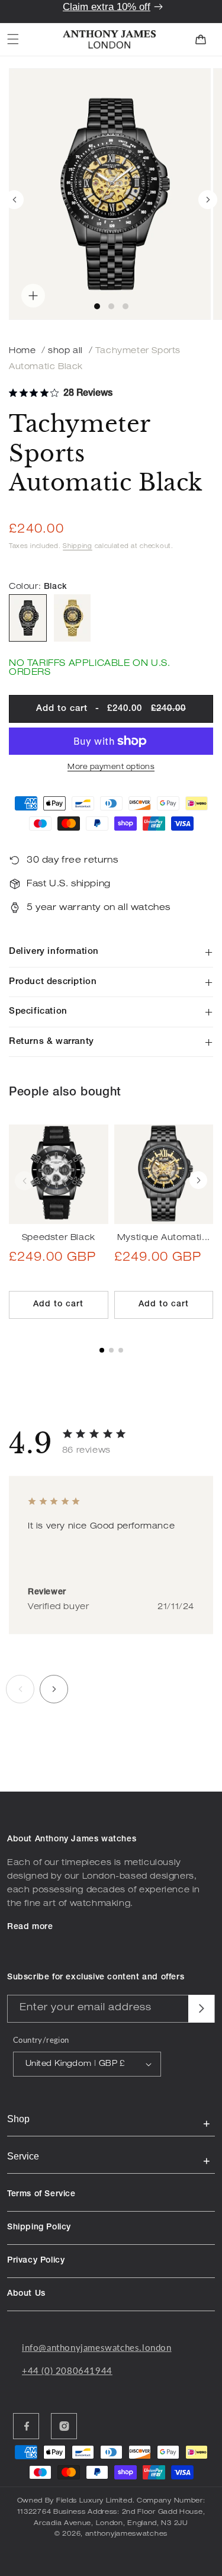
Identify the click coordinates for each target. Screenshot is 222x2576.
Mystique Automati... (164, 1238)
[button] (13, 39)
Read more (30, 1927)
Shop (18, 2119)
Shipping (78, 547)
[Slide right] (208, 200)
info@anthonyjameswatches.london (97, 2347)
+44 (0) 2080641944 (67, 2370)
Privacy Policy (36, 2261)
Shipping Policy (39, 2228)
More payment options (111, 767)
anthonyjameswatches (126, 2534)
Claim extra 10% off (107, 7)
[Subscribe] (201, 2009)
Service (23, 2156)
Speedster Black (59, 1238)
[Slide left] (14, 200)
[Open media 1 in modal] (110, 194)
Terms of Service (41, 2194)
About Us (26, 2294)
